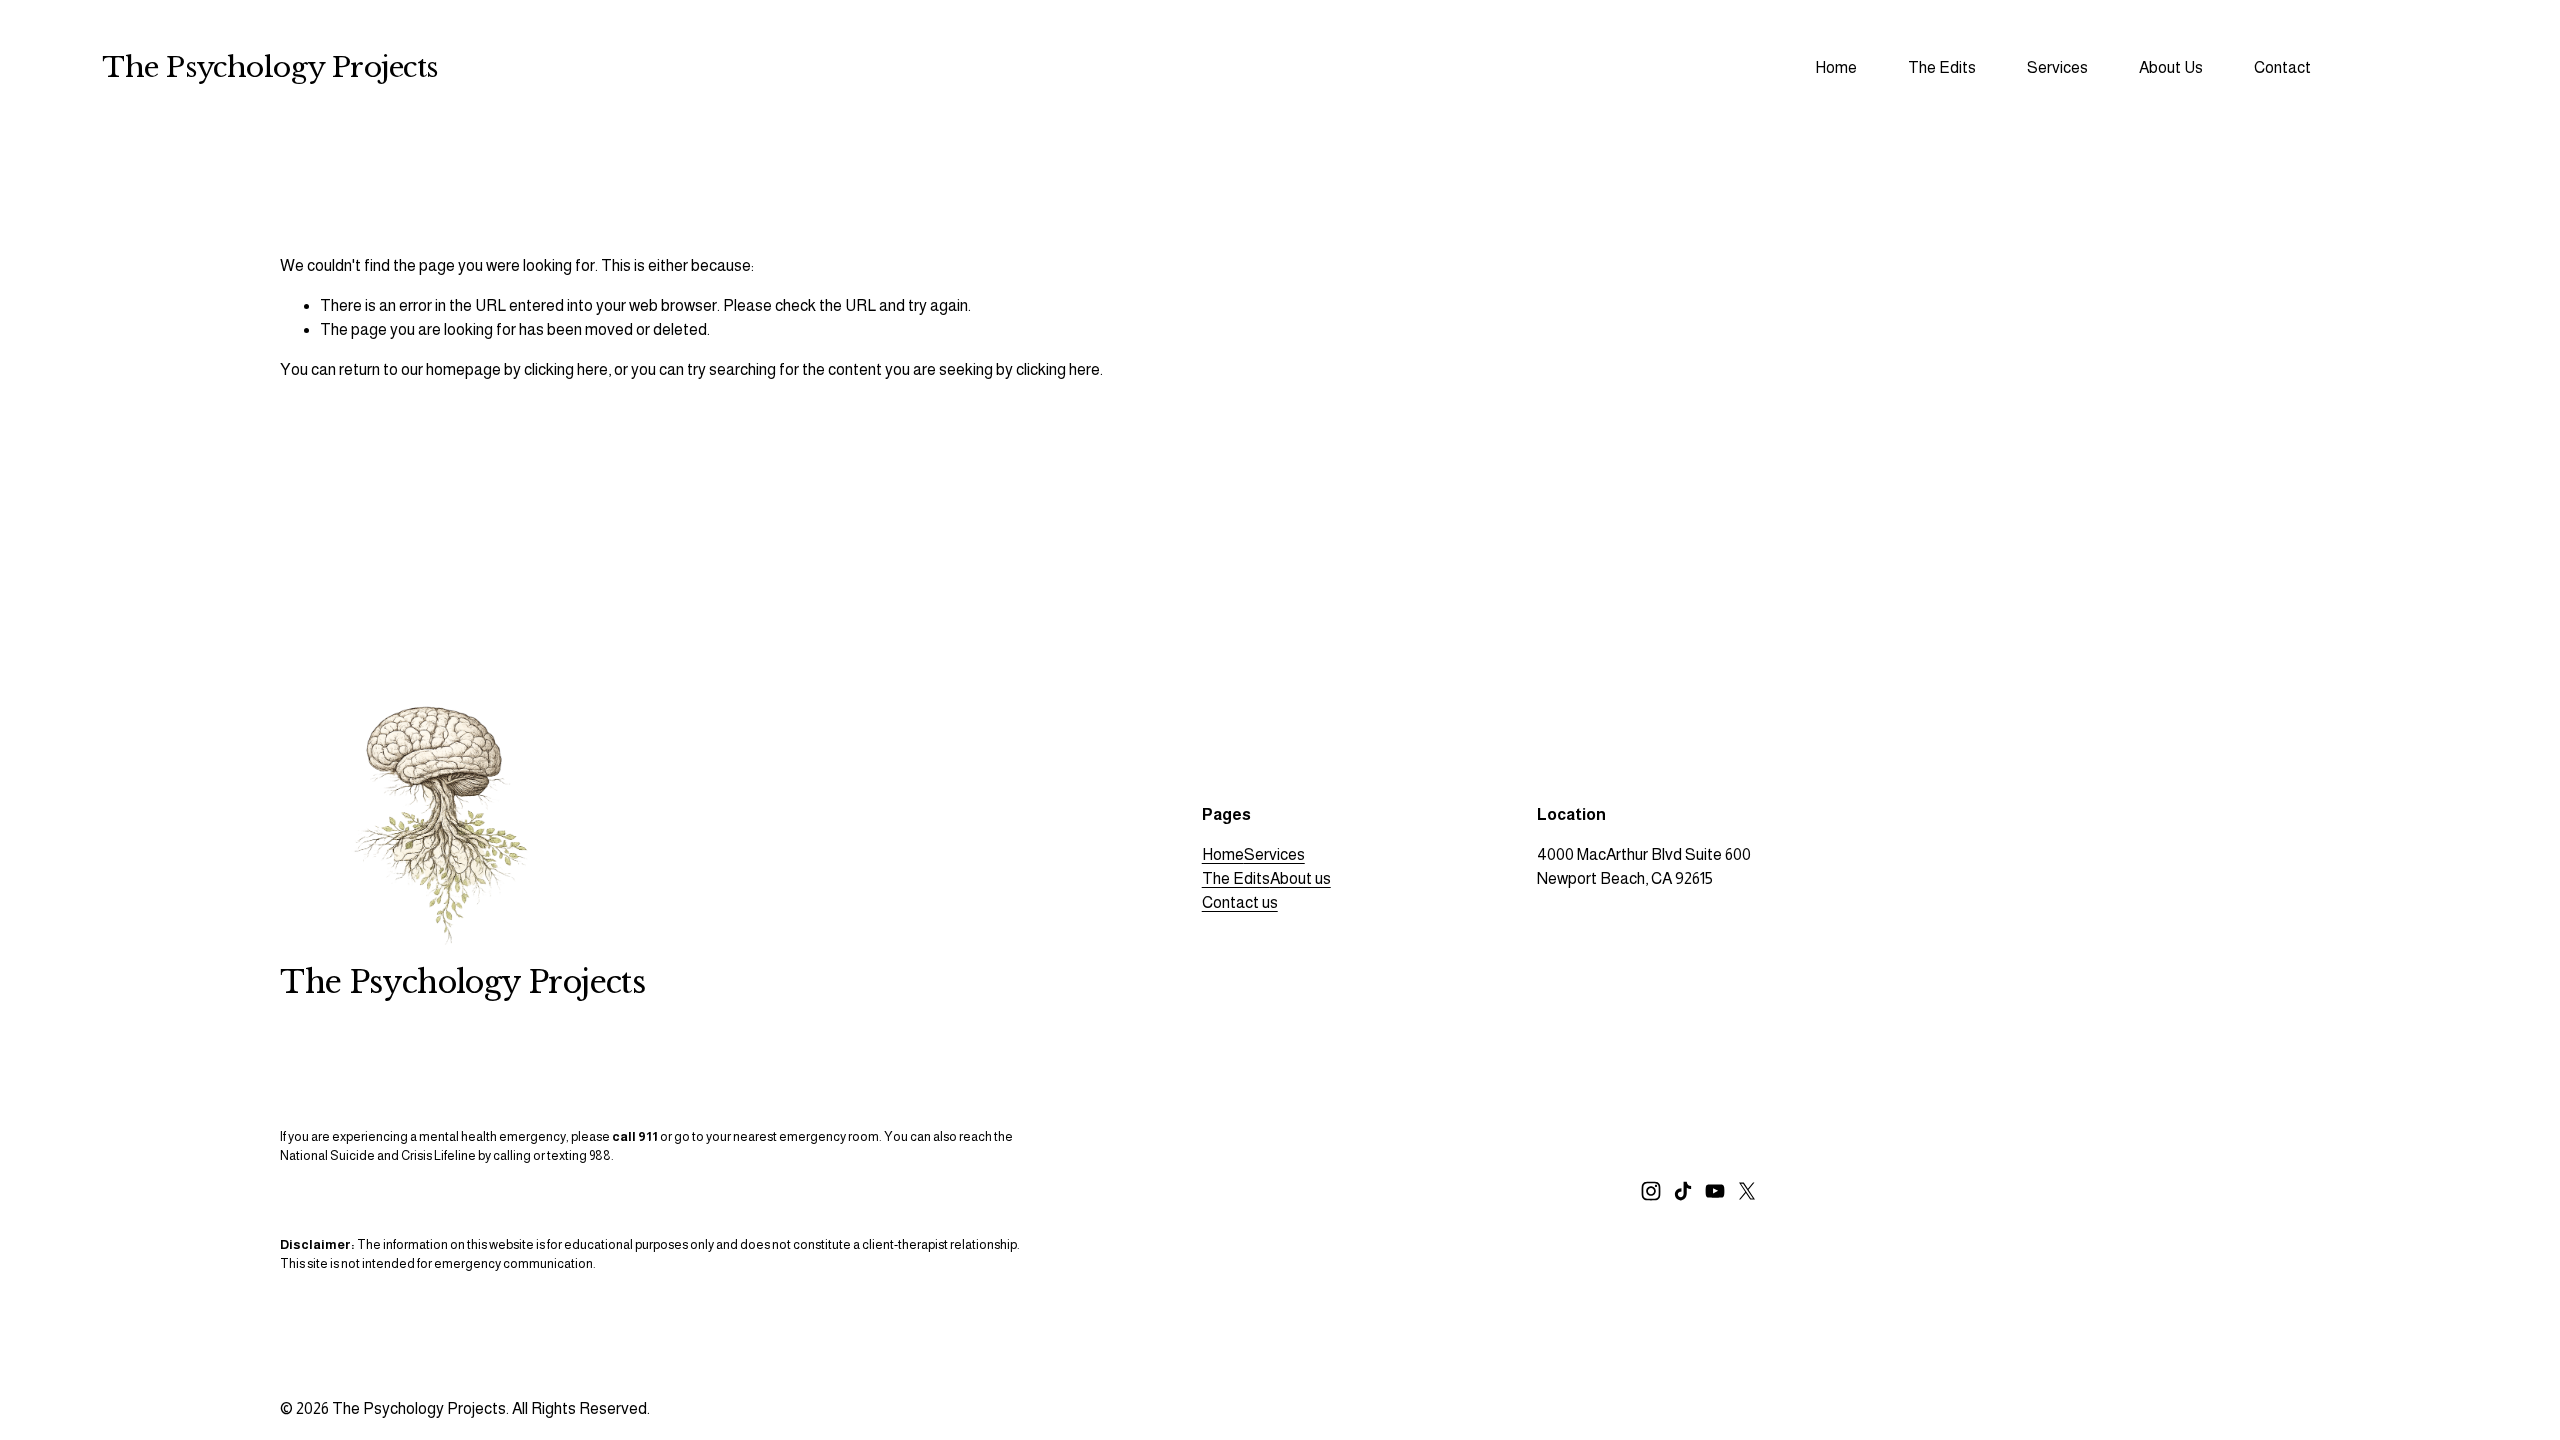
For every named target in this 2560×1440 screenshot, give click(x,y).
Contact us (1240, 902)
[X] (1747, 1191)
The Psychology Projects (269, 67)
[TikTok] (1683, 1191)
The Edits (1236, 878)
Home (1836, 67)
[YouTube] (1715, 1191)
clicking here (566, 369)
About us (1300, 878)
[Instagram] (1651, 1191)
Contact (2282, 67)
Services (1274, 854)
